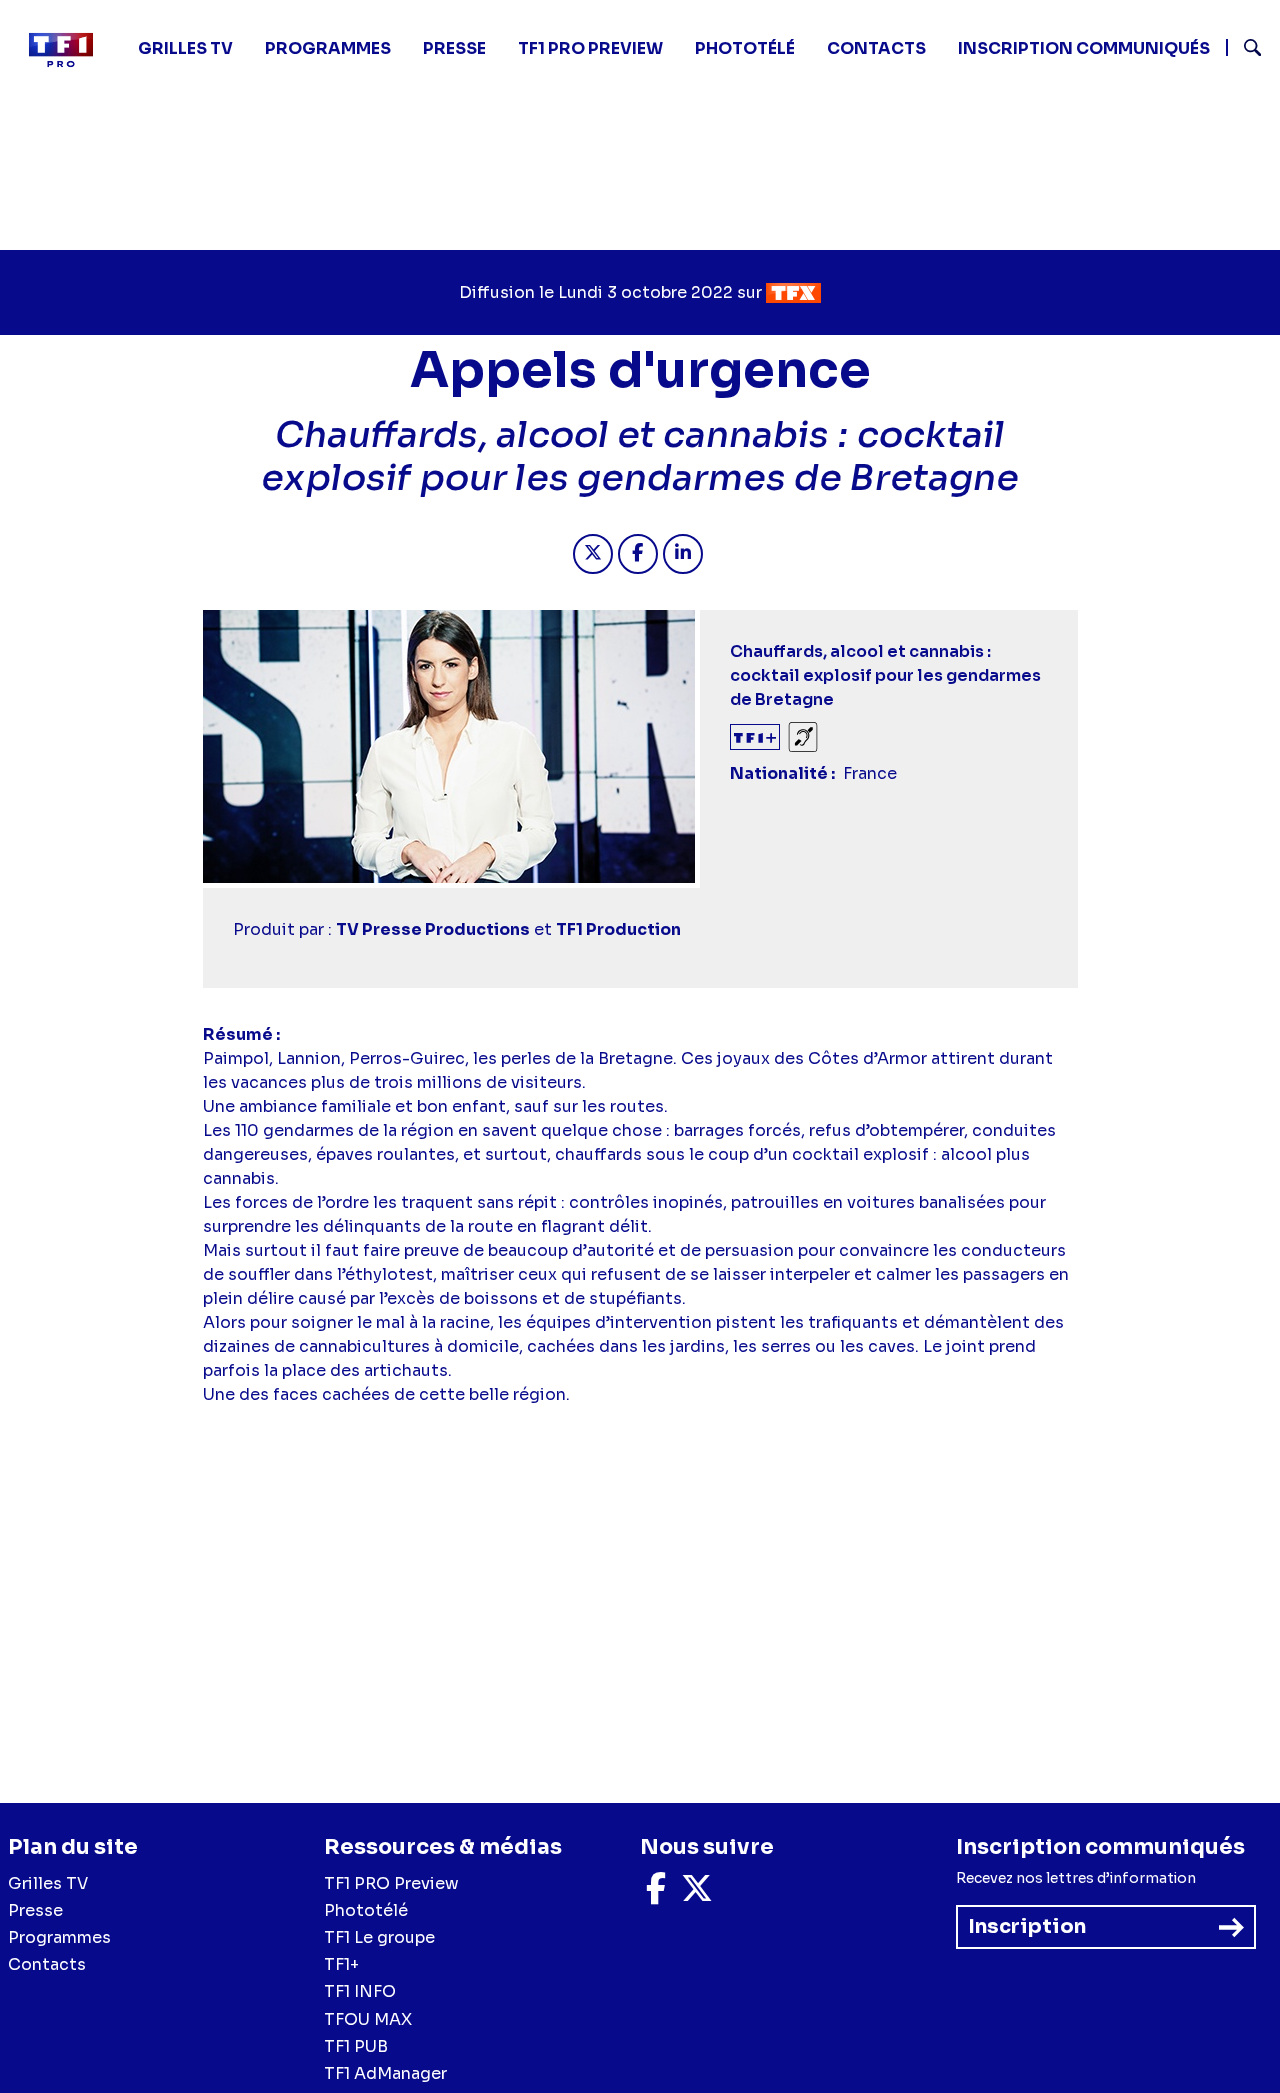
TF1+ (341, 1964)
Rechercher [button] (1244, 47)
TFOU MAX (368, 2019)
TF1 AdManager (385, 2073)
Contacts (47, 1964)
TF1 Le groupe (379, 1937)
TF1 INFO (360, 1991)
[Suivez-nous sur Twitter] (697, 1894)
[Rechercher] (1245, 50)
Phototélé (745, 48)
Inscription (1027, 1926)
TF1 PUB (356, 2046)
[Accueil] (69, 50)
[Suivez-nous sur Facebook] (656, 1894)
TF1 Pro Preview (590, 48)
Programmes (59, 1937)
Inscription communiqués (1084, 48)
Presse (454, 48)
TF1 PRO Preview (391, 1883)
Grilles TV (185, 48)
